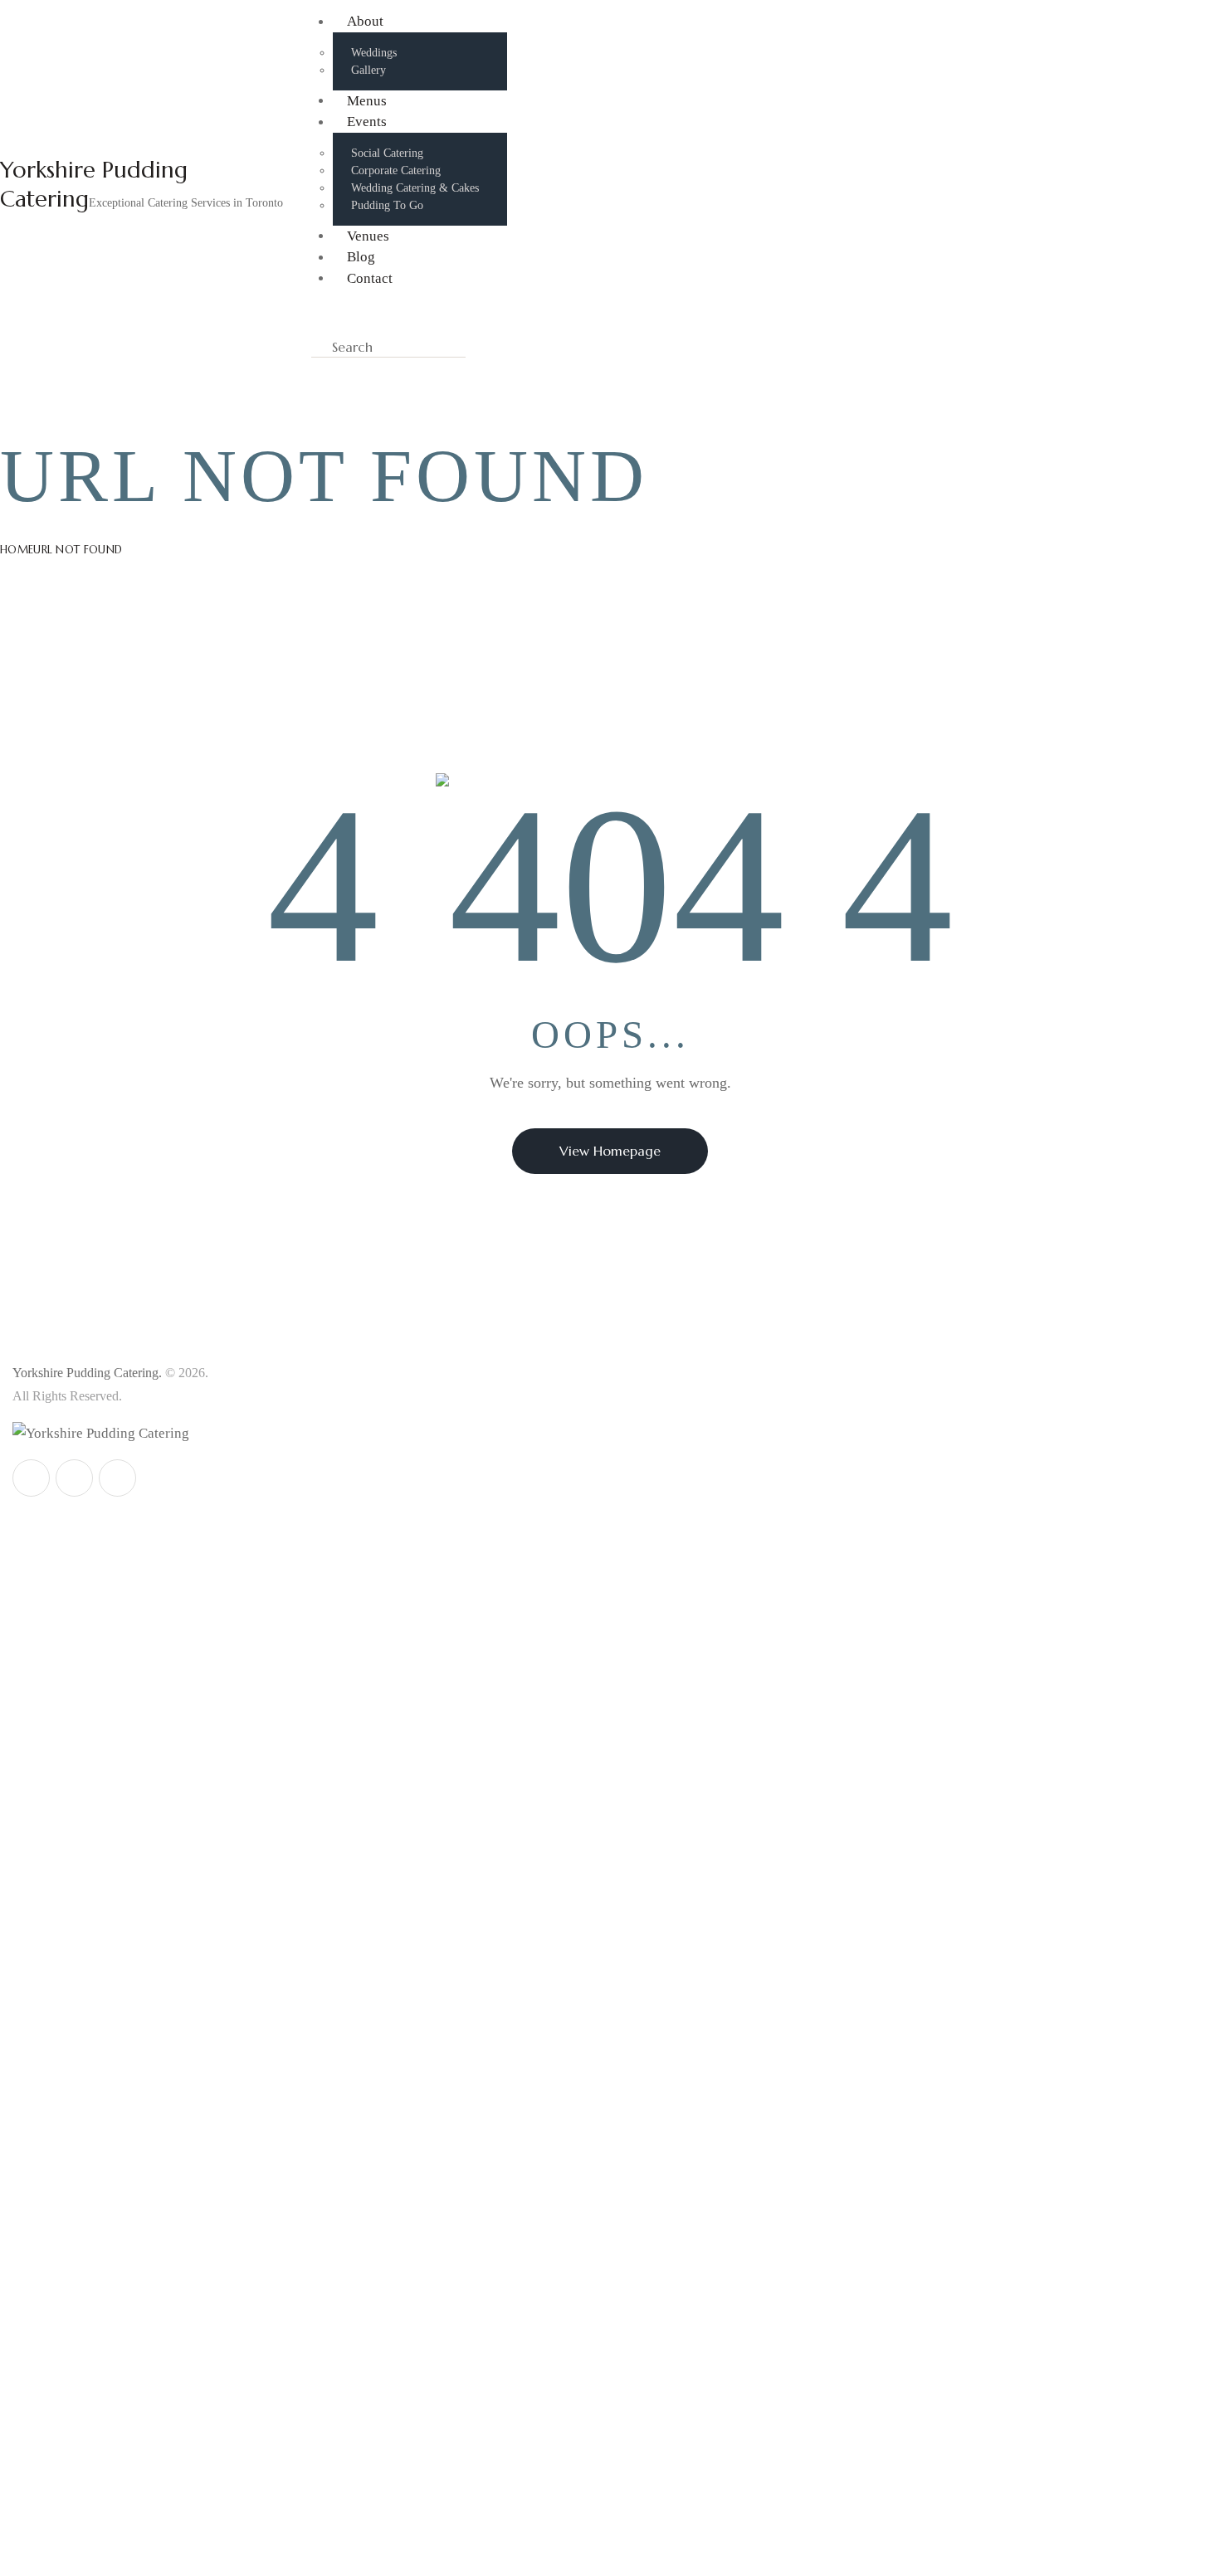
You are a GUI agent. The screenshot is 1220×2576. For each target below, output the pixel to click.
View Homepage (610, 1151)
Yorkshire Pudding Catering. (87, 1373)
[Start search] (485, 348)
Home (17, 550)
